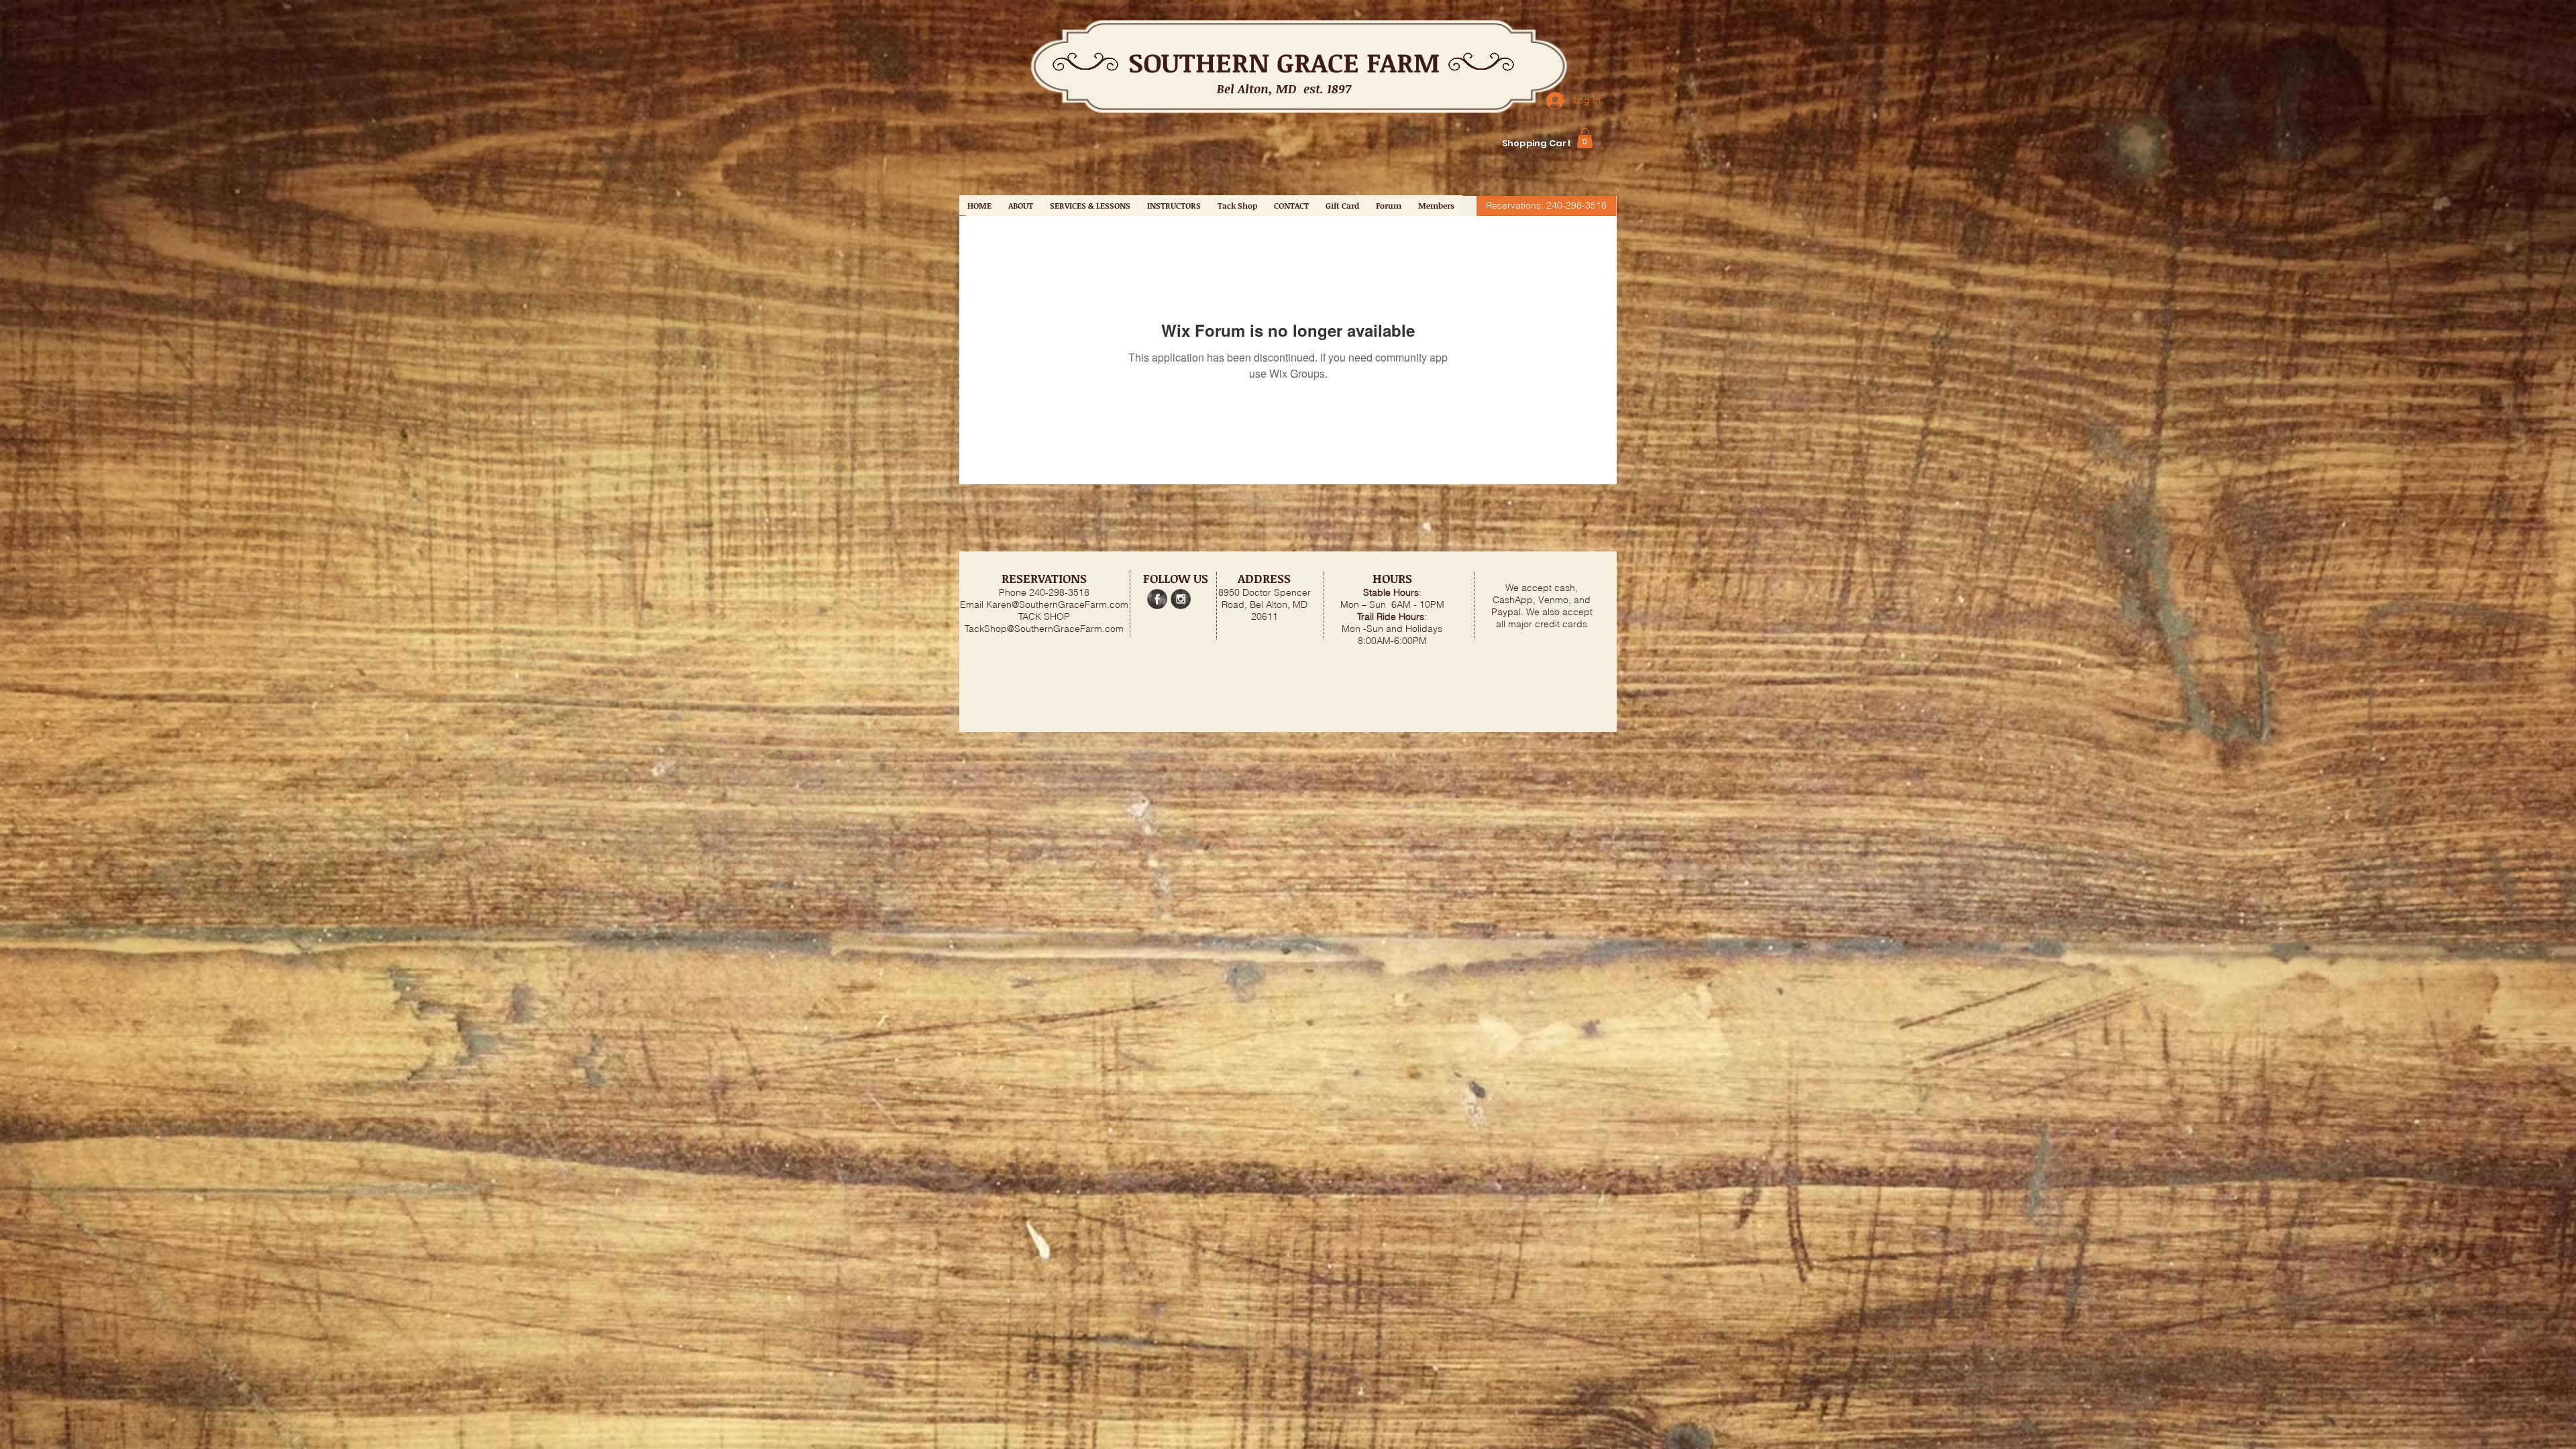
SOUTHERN (1199, 62)
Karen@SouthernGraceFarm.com (1057, 604)
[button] (1585, 138)
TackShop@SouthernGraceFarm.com (1044, 629)
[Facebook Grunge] (1157, 599)
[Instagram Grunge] (1181, 599)
